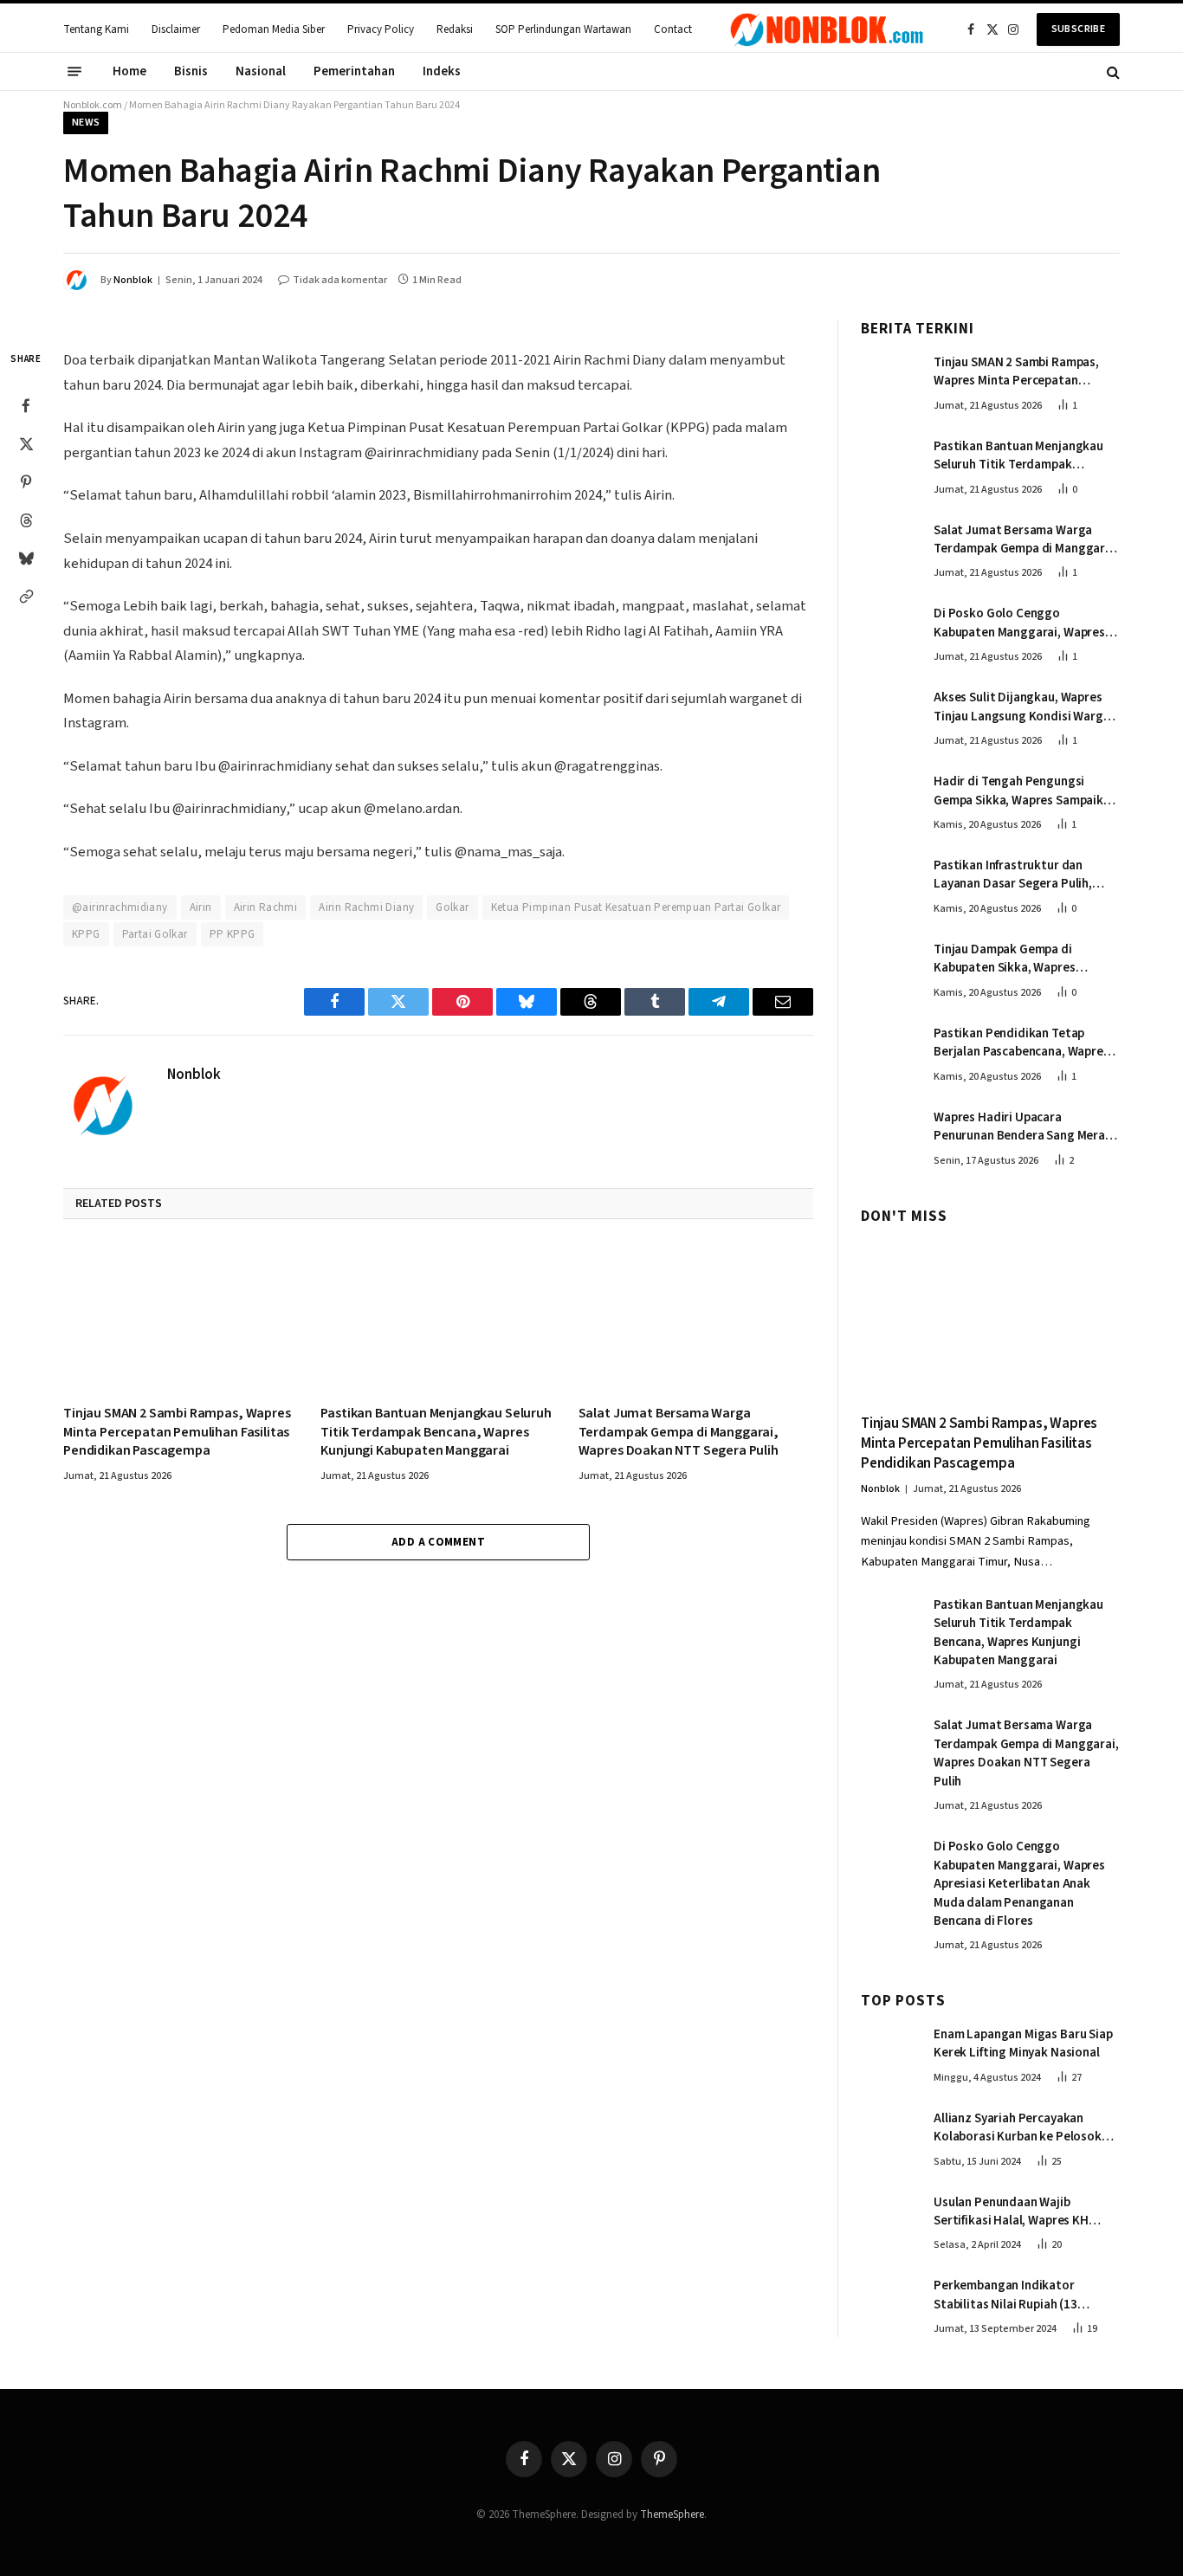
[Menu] (74, 72)
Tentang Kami (96, 29)
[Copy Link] (26, 597)
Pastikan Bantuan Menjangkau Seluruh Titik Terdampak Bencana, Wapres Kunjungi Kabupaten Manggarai (436, 1433)
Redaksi (455, 29)
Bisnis (191, 71)
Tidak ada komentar (340, 280)
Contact (673, 29)
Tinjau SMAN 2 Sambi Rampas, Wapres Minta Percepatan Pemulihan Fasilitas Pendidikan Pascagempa (177, 1433)
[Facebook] (26, 406)
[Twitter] (26, 444)
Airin (201, 907)
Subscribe (1078, 29)
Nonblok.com (93, 105)
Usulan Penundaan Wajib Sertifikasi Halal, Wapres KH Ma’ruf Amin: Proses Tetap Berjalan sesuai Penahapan (1011, 2212)
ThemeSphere (672, 2515)
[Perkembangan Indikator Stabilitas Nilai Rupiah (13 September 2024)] (889, 2303)
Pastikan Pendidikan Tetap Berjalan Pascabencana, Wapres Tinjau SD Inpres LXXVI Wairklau (1021, 1043)
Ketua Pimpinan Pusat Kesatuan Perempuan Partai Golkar (636, 907)
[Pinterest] (26, 482)
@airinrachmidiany (120, 907)
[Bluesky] (26, 558)
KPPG (86, 934)
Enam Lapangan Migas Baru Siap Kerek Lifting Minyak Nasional (1023, 2043)
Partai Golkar (155, 934)
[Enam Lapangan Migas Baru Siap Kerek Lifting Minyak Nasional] (889, 2052)
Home (129, 71)
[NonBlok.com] (827, 29)
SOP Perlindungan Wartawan (563, 29)
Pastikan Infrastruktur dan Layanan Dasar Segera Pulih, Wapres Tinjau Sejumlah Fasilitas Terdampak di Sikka (1025, 875)
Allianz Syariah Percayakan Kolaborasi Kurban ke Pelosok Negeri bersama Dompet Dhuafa (1023, 2128)
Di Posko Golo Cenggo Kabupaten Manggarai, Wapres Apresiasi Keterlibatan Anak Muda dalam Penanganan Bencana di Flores (1019, 623)
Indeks (442, 71)
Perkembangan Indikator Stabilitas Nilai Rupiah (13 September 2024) (1005, 2295)
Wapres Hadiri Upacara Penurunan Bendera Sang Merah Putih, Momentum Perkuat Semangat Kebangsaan (1023, 1127)
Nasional (261, 71)
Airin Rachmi (266, 907)
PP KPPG (233, 934)
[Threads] (26, 520)
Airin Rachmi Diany (366, 907)
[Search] (1112, 71)
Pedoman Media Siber (274, 29)
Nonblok (133, 280)
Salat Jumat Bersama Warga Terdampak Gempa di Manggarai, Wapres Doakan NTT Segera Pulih (679, 1433)
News (86, 123)
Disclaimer (176, 29)
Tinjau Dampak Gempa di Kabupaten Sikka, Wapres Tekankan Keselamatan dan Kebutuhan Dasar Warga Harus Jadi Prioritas (1019, 959)
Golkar (452, 907)
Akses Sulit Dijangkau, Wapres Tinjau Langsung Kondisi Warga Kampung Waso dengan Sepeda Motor (1022, 707)
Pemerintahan (354, 71)
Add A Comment (438, 1542)
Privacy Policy (381, 29)
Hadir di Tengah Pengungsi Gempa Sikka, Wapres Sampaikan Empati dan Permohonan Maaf (1025, 791)
